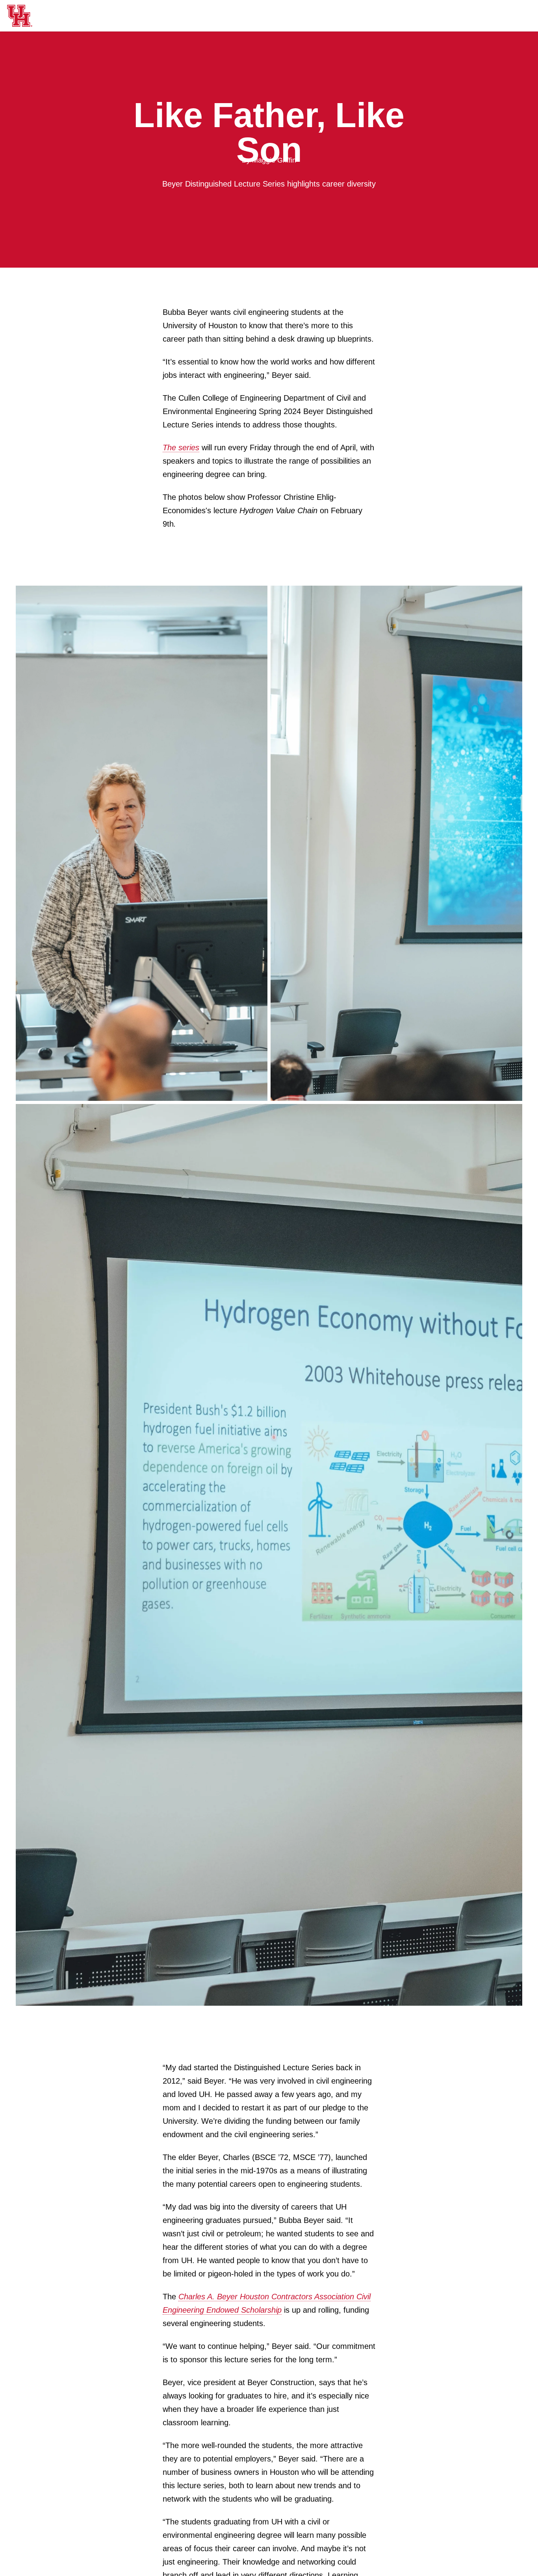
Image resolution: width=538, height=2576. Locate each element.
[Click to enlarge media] (142, 843)
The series (181, 448)
